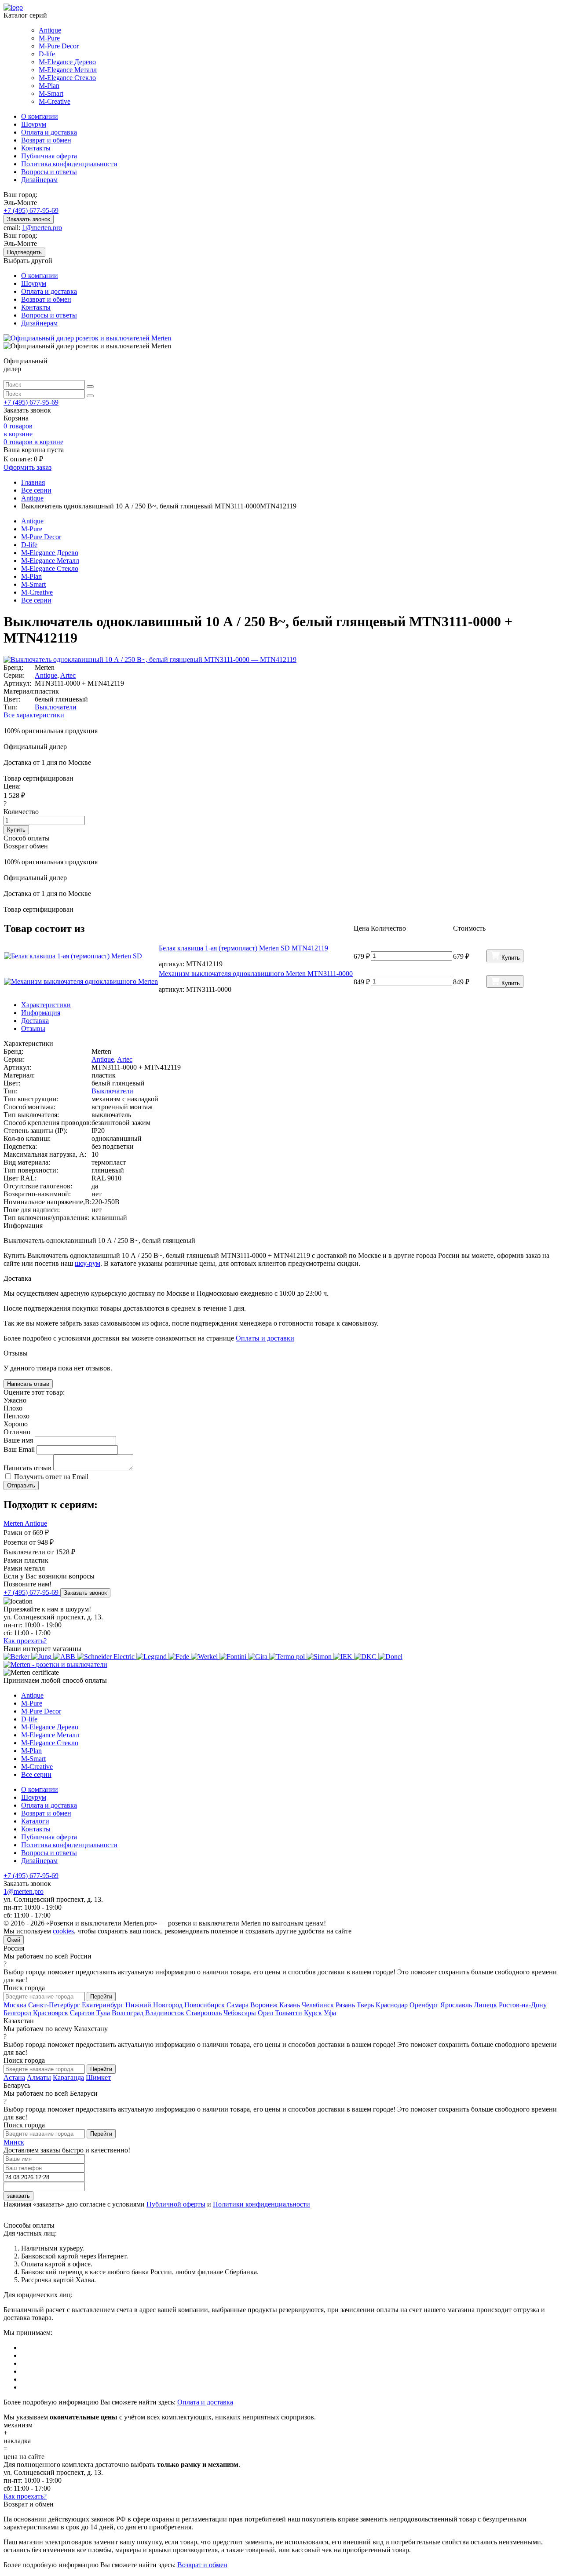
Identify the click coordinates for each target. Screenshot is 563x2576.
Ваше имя (19, 1440)
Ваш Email (20, 1449)
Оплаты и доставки (265, 1338)
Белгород (17, 2013)
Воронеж (264, 2005)
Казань (290, 2005)
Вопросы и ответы (49, 172)
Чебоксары (240, 2013)
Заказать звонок (29, 219)
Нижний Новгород (154, 2005)
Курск (313, 2013)
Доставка (35, 1021)
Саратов (82, 2013)
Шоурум (34, 124)
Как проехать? (25, 1641)
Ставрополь (204, 2013)
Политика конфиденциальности (69, 164)
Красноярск (51, 2013)
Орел (265, 2013)
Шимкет (98, 2077)
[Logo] (13, 7)
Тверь (365, 2005)
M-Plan (49, 86)
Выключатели (56, 707)
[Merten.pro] (55, 1664)
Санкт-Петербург (54, 2005)
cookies (63, 1931)
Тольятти (289, 2013)
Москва (15, 2005)
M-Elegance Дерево (67, 62)
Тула (103, 2013)
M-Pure (49, 38)
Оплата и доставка (49, 132)
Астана (14, 2077)
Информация (41, 1013)
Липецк (485, 2005)
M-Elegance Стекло (67, 78)
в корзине (33, 442)
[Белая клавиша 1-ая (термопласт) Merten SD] (81, 956)
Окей (14, 1940)
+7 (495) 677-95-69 (31, 210)
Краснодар (392, 2005)
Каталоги (35, 1821)
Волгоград (128, 2013)
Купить (16, 830)
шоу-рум (88, 1263)
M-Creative (55, 101)
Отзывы (33, 1029)
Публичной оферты (176, 2204)
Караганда (68, 2077)
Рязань (345, 2005)
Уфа (330, 2013)
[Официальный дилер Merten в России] (87, 338)
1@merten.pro (42, 228)
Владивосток (165, 2013)
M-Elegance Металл (68, 70)
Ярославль (456, 2005)
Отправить (21, 1485)
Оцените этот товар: (34, 1392)
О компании (40, 116)
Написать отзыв (28, 1384)
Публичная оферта (49, 156)
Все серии (36, 600)
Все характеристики (34, 715)
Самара (238, 2005)
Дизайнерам (39, 180)
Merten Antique (25, 1523)
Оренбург (424, 2005)
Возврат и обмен (46, 140)
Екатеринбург (103, 2005)
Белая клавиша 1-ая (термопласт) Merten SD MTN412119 (243, 948)
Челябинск (318, 2005)
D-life (47, 54)
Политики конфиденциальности (261, 2204)
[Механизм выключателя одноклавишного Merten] (81, 982)
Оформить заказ (27, 467)
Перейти (101, 1997)
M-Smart (51, 93)
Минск (14, 2142)
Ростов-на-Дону (523, 2005)
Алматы (39, 2077)
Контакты (36, 148)
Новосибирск (205, 2005)
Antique (50, 30)
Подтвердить (24, 252)
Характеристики (46, 1005)
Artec (68, 675)
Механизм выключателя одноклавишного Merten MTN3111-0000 (256, 974)
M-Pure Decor (59, 46)
